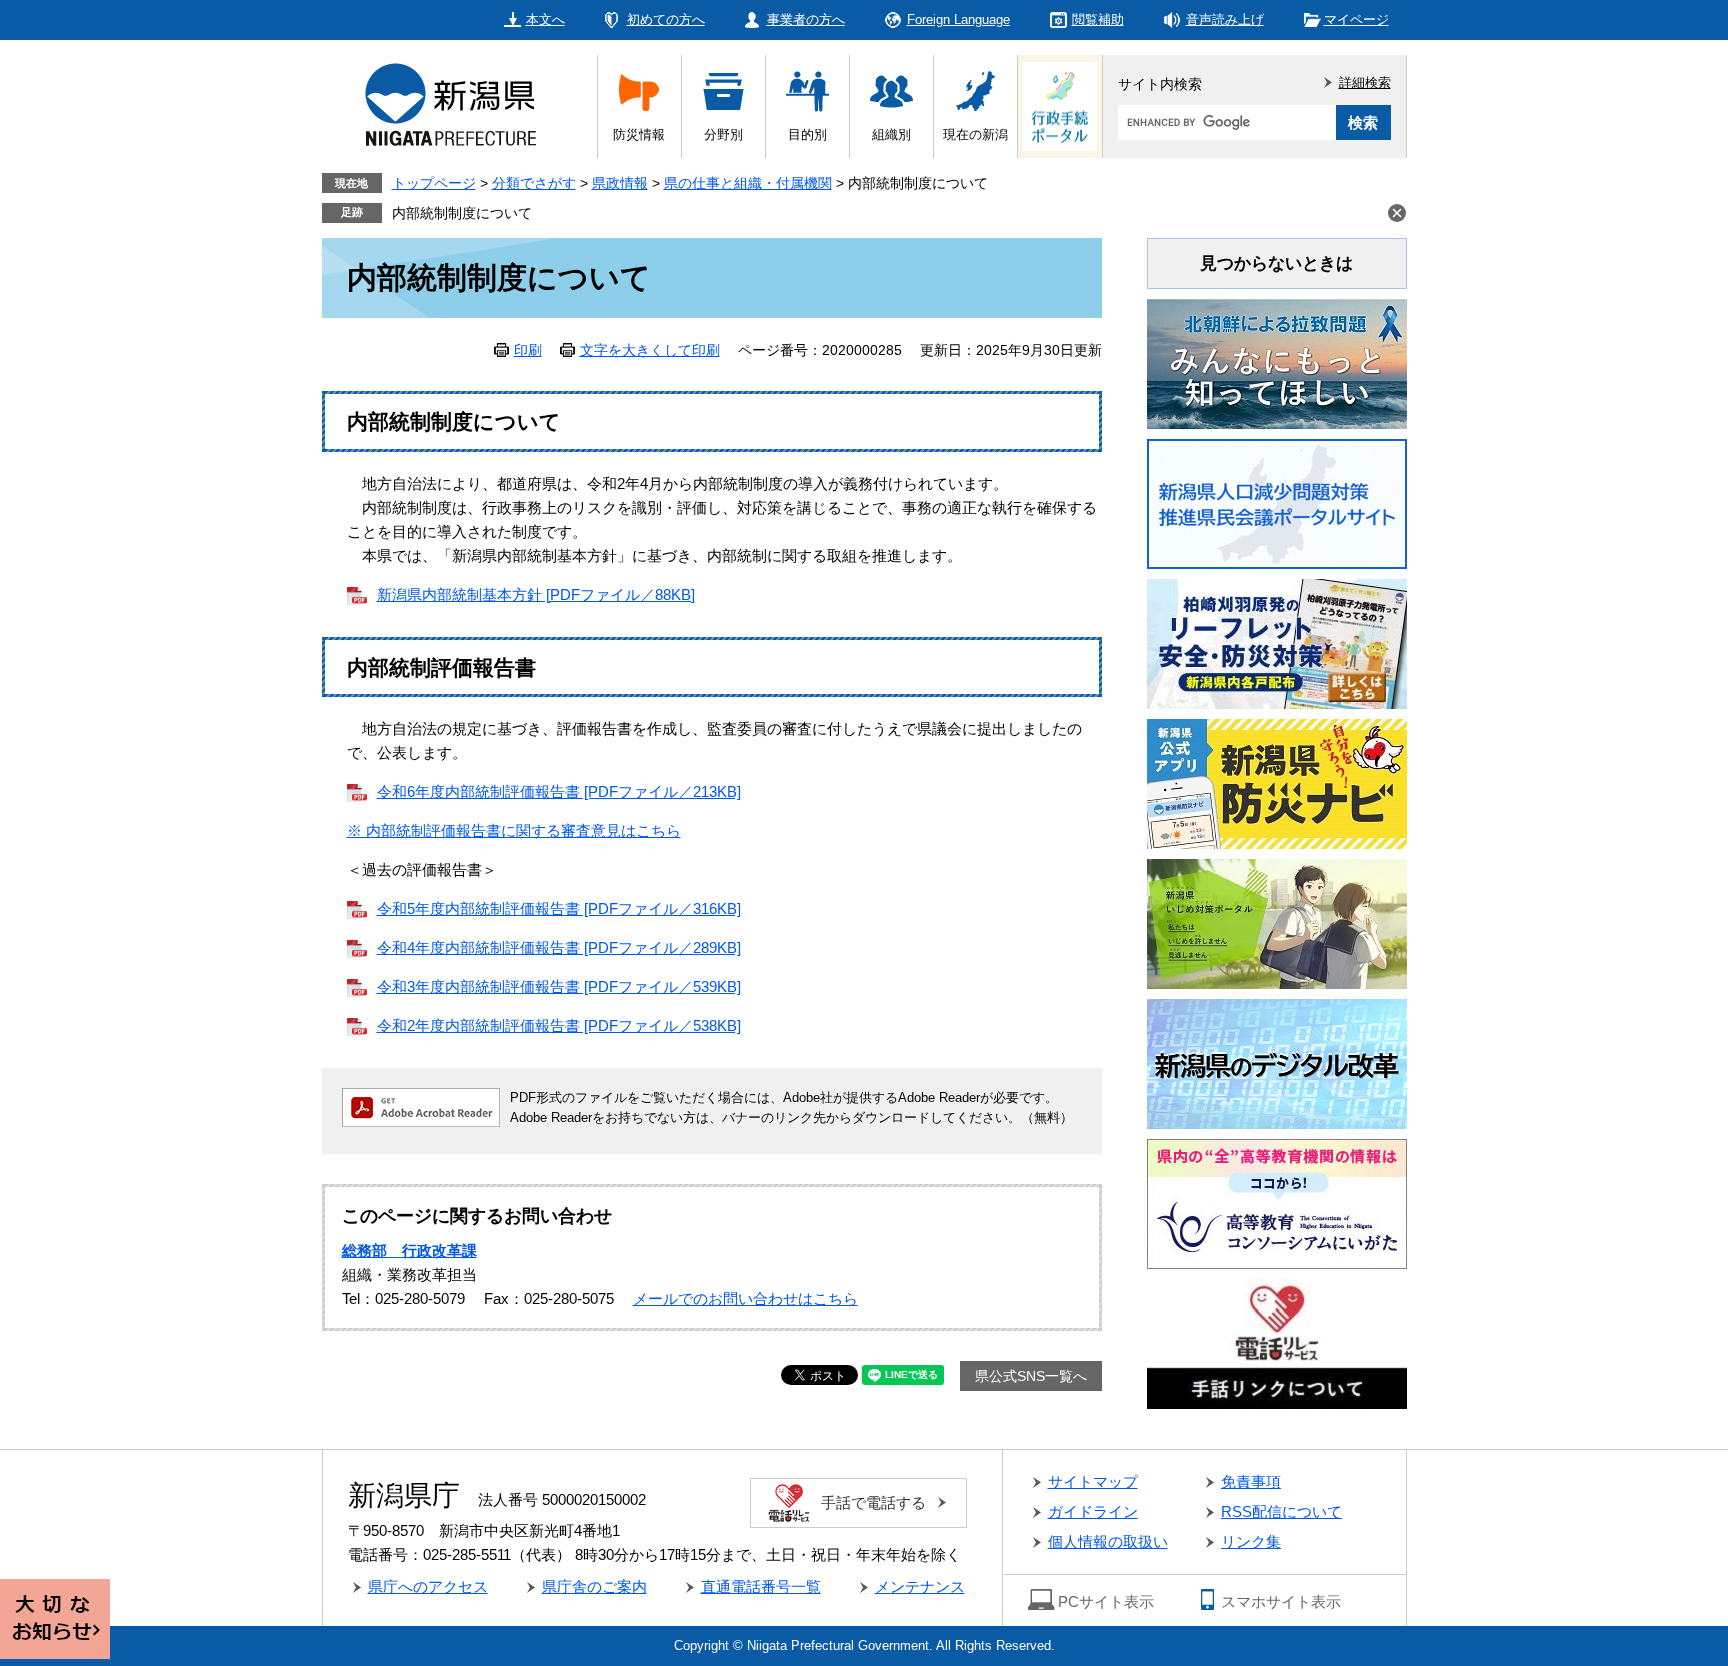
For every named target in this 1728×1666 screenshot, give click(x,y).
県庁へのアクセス (428, 1586)
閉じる (1397, 213)
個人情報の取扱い (1108, 1541)
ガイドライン (1093, 1511)
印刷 (528, 350)
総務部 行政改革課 (409, 1250)
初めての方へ (666, 19)
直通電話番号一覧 (761, 1586)
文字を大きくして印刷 (650, 350)
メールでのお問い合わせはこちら (745, 1298)
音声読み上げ (1225, 19)
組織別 (891, 134)
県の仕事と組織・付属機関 (748, 183)
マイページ (1356, 19)
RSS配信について (1281, 1511)
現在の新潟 (975, 134)
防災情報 (639, 134)
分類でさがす (534, 183)
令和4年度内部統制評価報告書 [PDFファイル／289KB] (559, 947)
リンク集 (1251, 1541)
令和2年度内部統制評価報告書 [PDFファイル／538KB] (559, 1025)
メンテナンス (920, 1586)
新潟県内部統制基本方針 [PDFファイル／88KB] (536, 594)
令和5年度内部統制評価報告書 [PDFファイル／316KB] (559, 908)
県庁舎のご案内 (594, 1586)
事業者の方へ (806, 19)
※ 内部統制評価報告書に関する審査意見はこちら (514, 830)
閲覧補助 (1098, 19)
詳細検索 (1365, 82)
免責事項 (1251, 1481)
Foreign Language (958, 19)
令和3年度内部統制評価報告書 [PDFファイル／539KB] (559, 986)
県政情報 (620, 183)
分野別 (723, 134)
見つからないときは (1276, 263)
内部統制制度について (462, 213)
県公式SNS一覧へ (1031, 1376)
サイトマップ (1093, 1481)
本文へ (545, 19)
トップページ (434, 183)
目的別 (807, 134)
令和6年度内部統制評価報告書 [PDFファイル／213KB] (559, 791)
